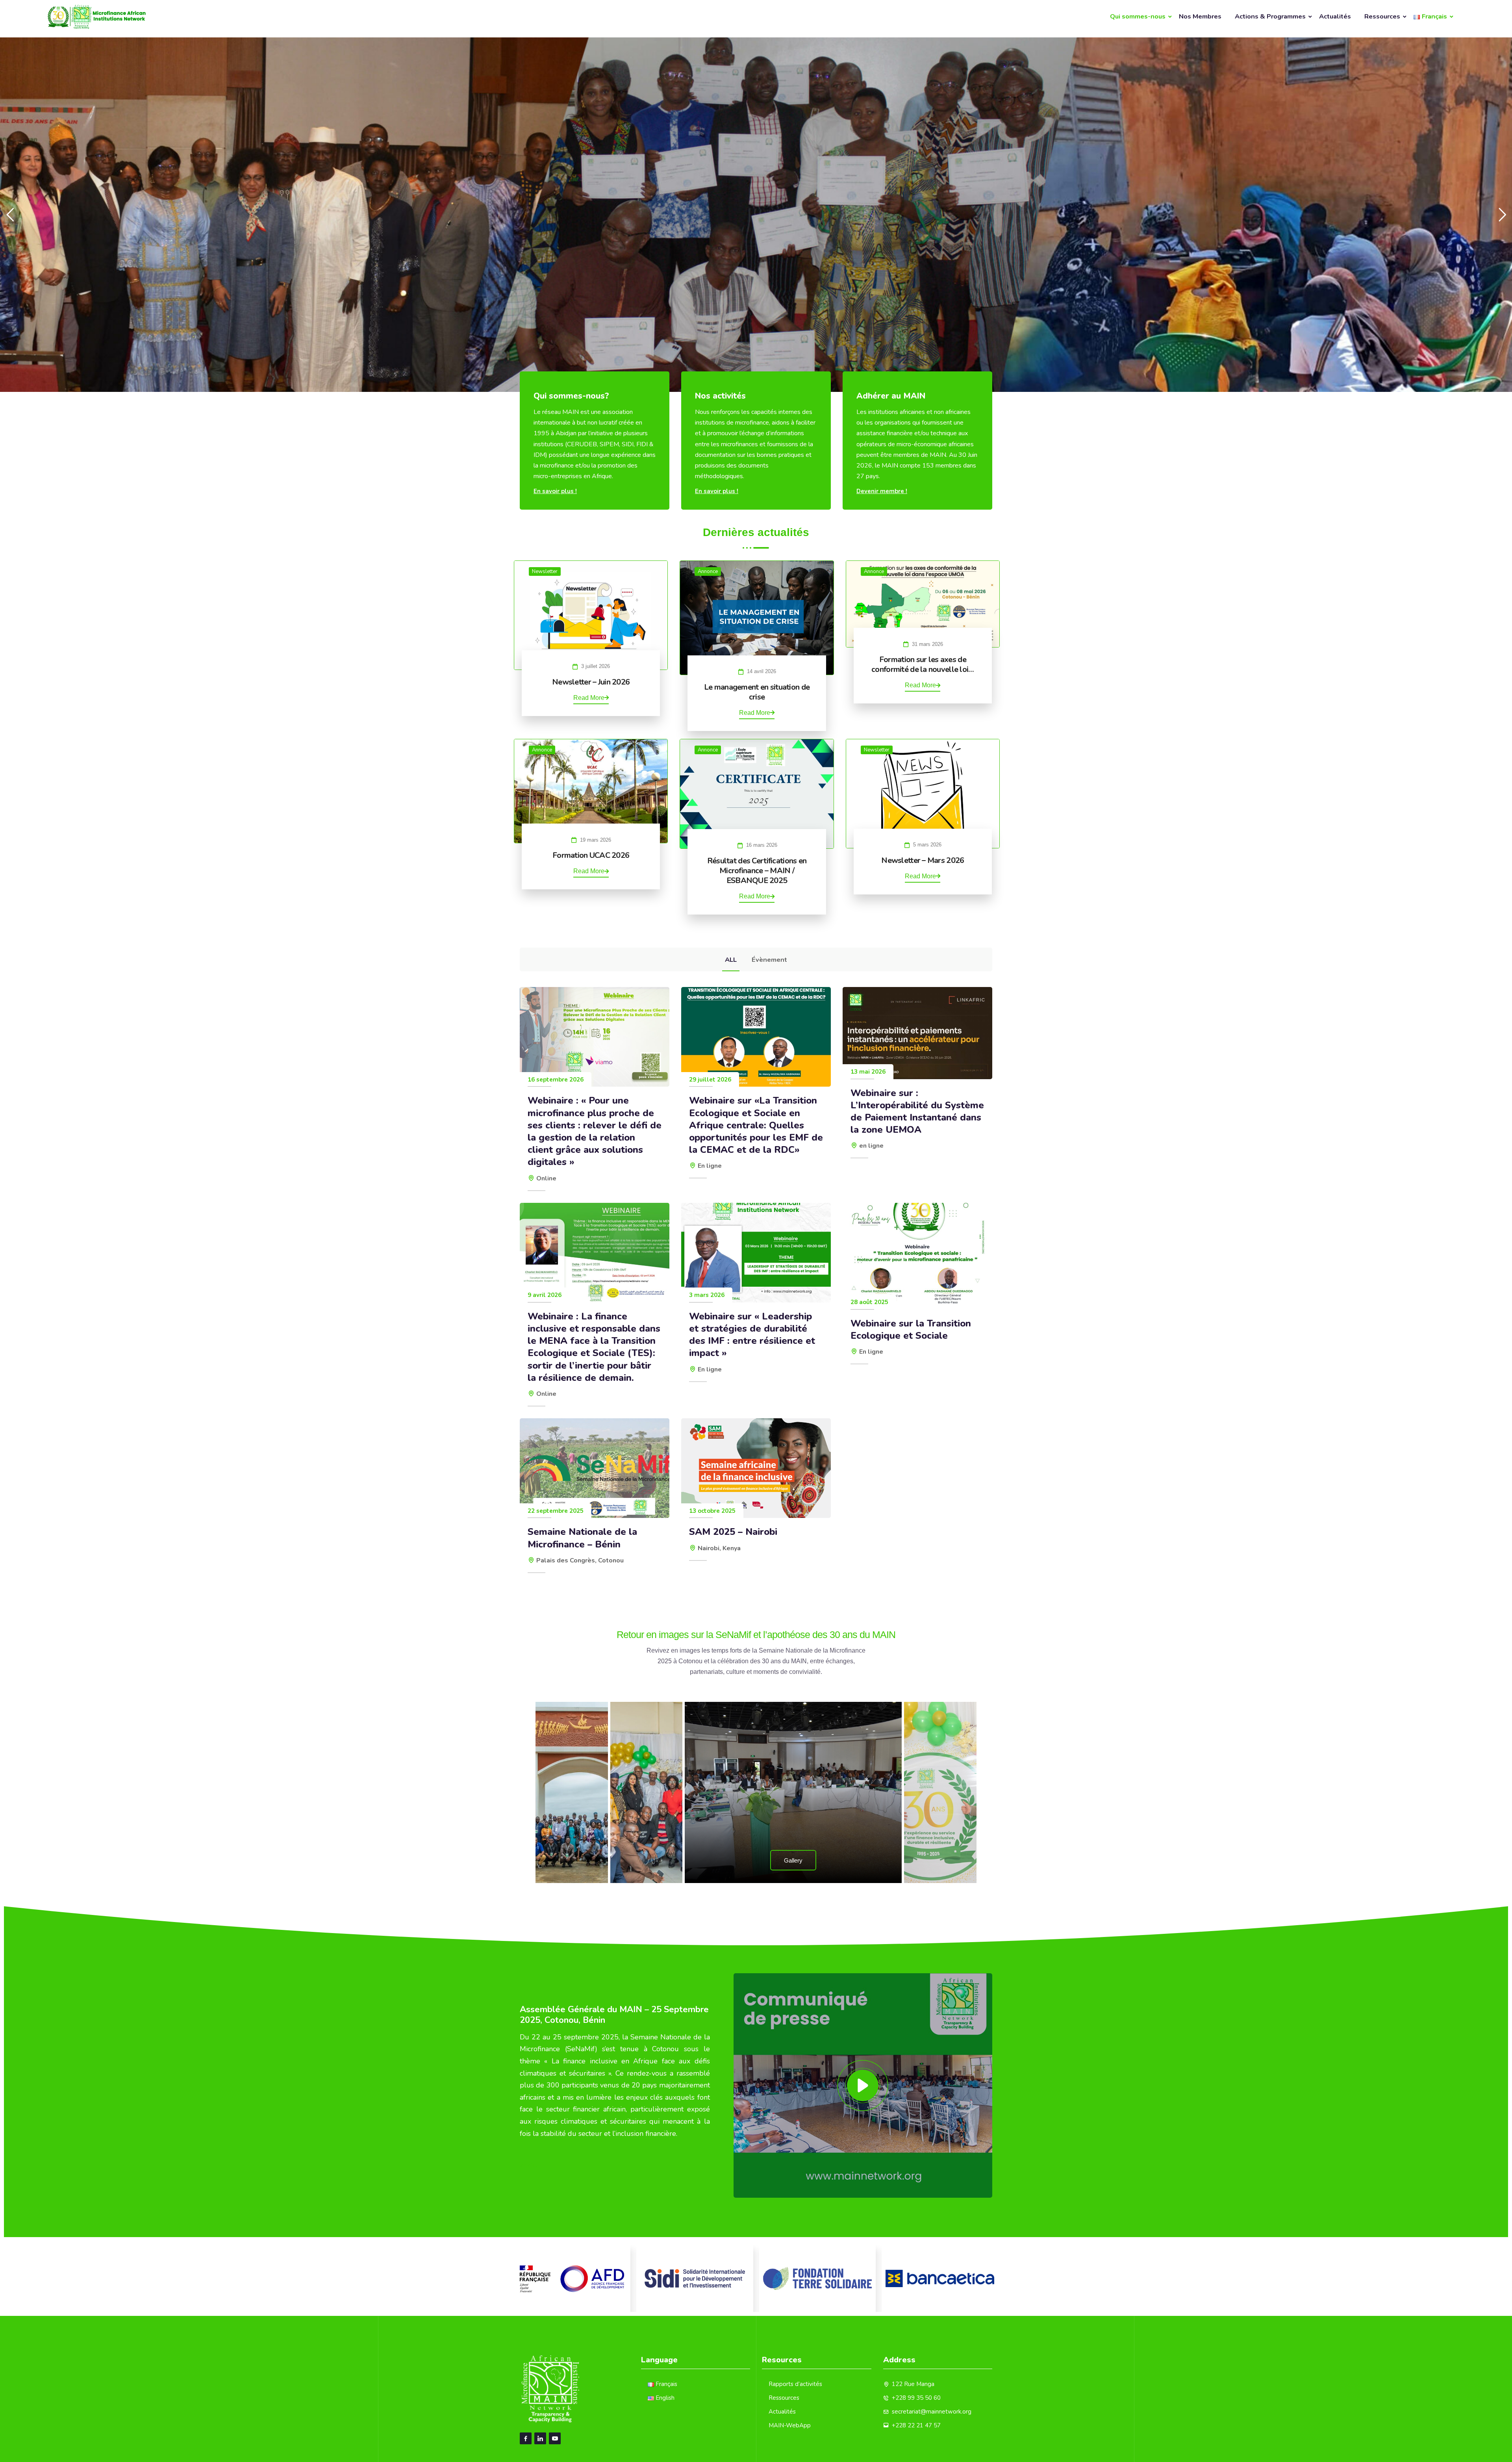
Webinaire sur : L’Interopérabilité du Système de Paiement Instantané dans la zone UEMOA (917, 1112)
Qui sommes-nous (1138, 16)
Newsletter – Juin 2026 (591, 682)
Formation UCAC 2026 (591, 855)
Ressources (1382, 16)
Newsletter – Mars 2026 (923, 860)
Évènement (769, 960)
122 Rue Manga (913, 2384)
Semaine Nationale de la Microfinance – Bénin (582, 1538)
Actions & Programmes (1270, 16)
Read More (589, 698)
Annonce (708, 571)
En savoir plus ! (555, 491)
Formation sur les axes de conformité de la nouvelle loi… (923, 664)
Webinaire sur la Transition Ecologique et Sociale (911, 1330)
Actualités (1335, 16)
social (529, 2165)
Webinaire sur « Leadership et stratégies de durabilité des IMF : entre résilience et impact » (752, 1335)
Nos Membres (1200, 16)
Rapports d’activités (795, 2384)
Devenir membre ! (882, 491)
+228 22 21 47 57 (916, 2425)
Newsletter (545, 571)
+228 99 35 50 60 (916, 2398)
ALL (731, 960)
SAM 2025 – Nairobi (733, 1532)
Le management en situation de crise (757, 692)
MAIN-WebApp (790, 2425)
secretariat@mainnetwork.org (932, 2412)
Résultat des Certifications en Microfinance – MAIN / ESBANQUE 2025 (757, 871)
